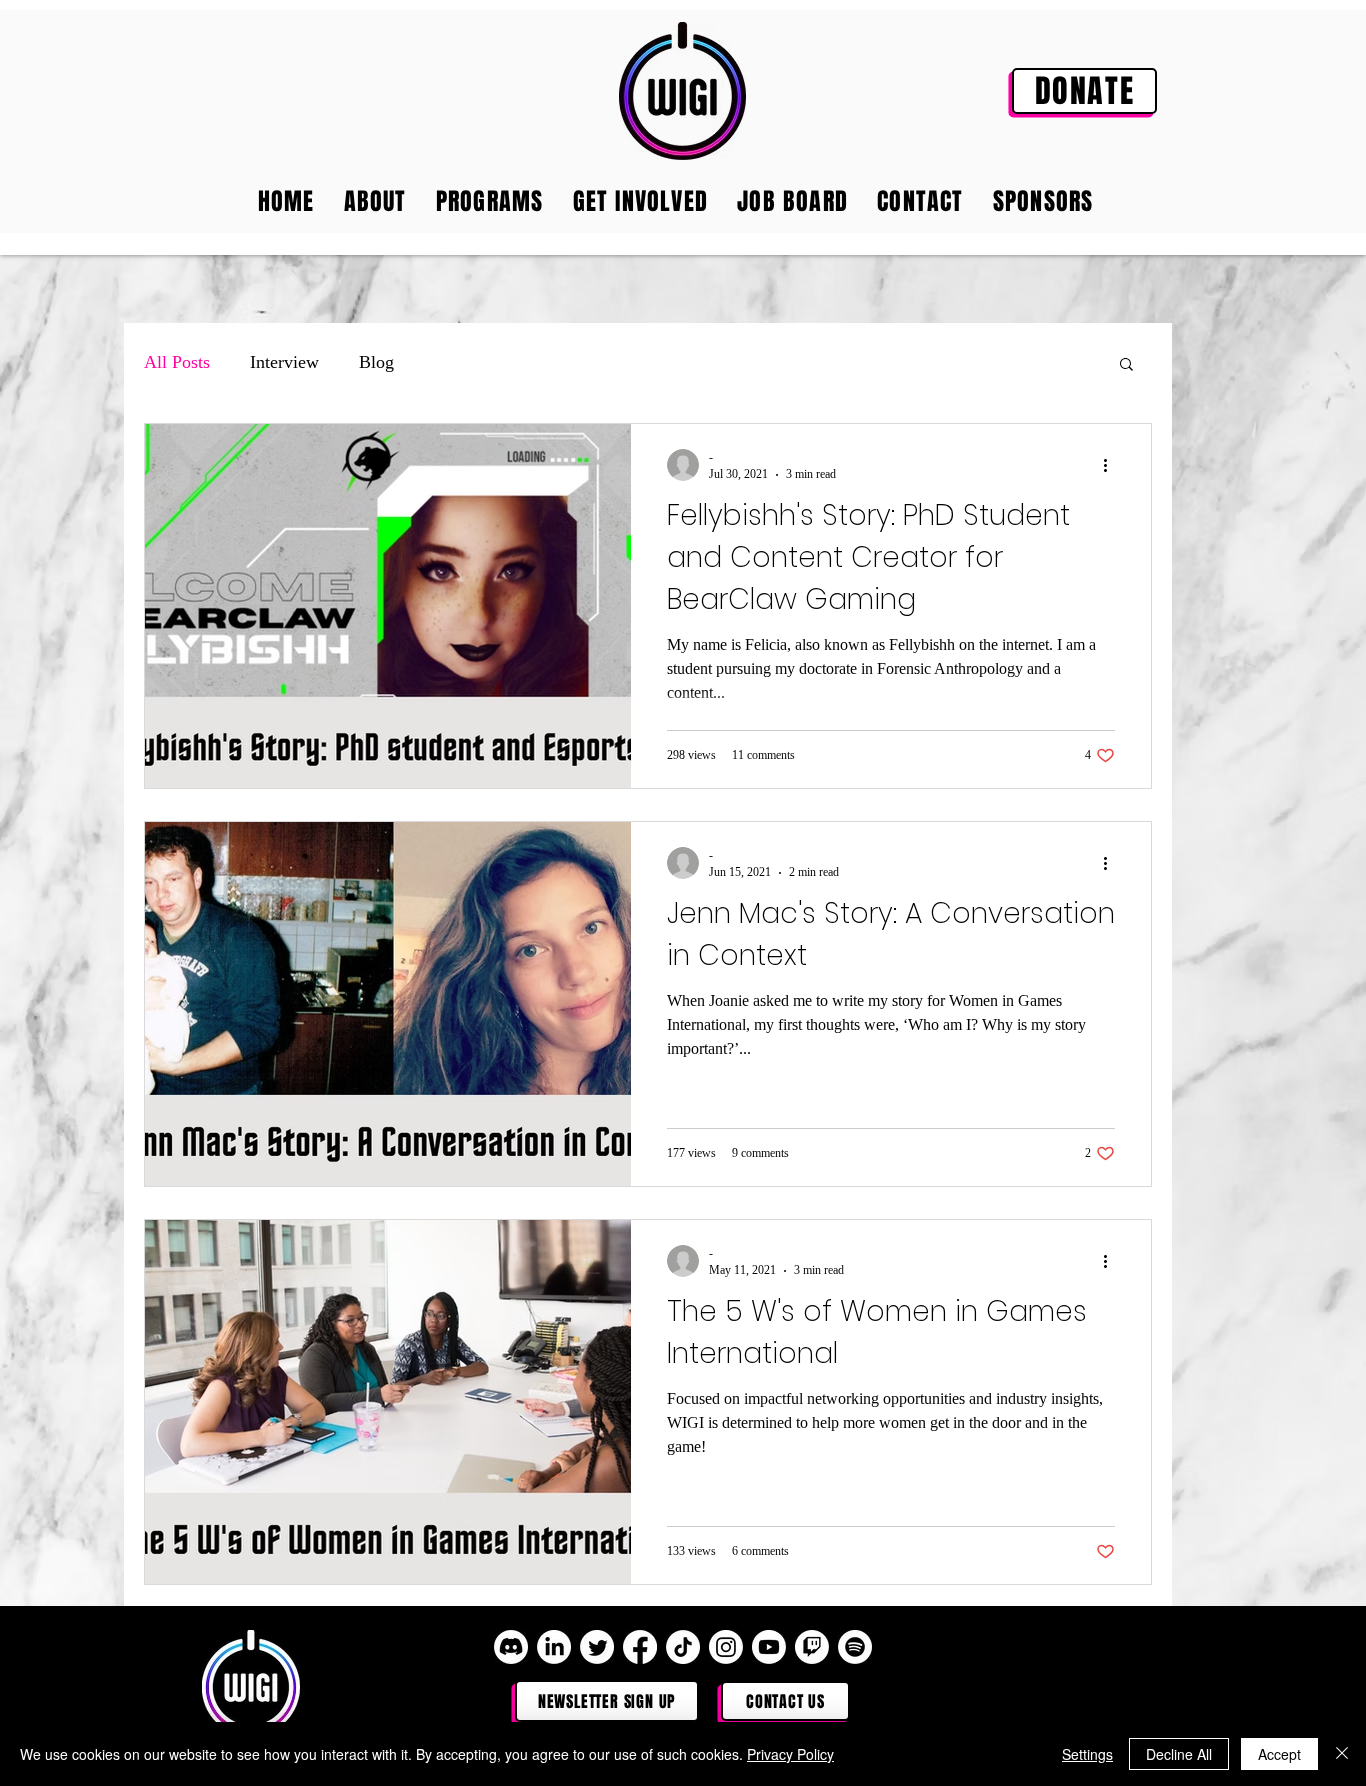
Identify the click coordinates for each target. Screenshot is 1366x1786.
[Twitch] (812, 1647)
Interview (284, 362)
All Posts (177, 362)
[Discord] (511, 1647)
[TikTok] (683, 1647)
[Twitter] (597, 1647)
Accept (1279, 1754)
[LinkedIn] (554, 1647)
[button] (1126, 365)
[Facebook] (640, 1647)
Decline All (1179, 1754)
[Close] (1342, 1754)
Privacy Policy (790, 1754)
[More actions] (1112, 465)
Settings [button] (1087, 1754)
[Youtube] (769, 1647)
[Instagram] (726, 1647)
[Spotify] (855, 1647)
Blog (376, 362)
